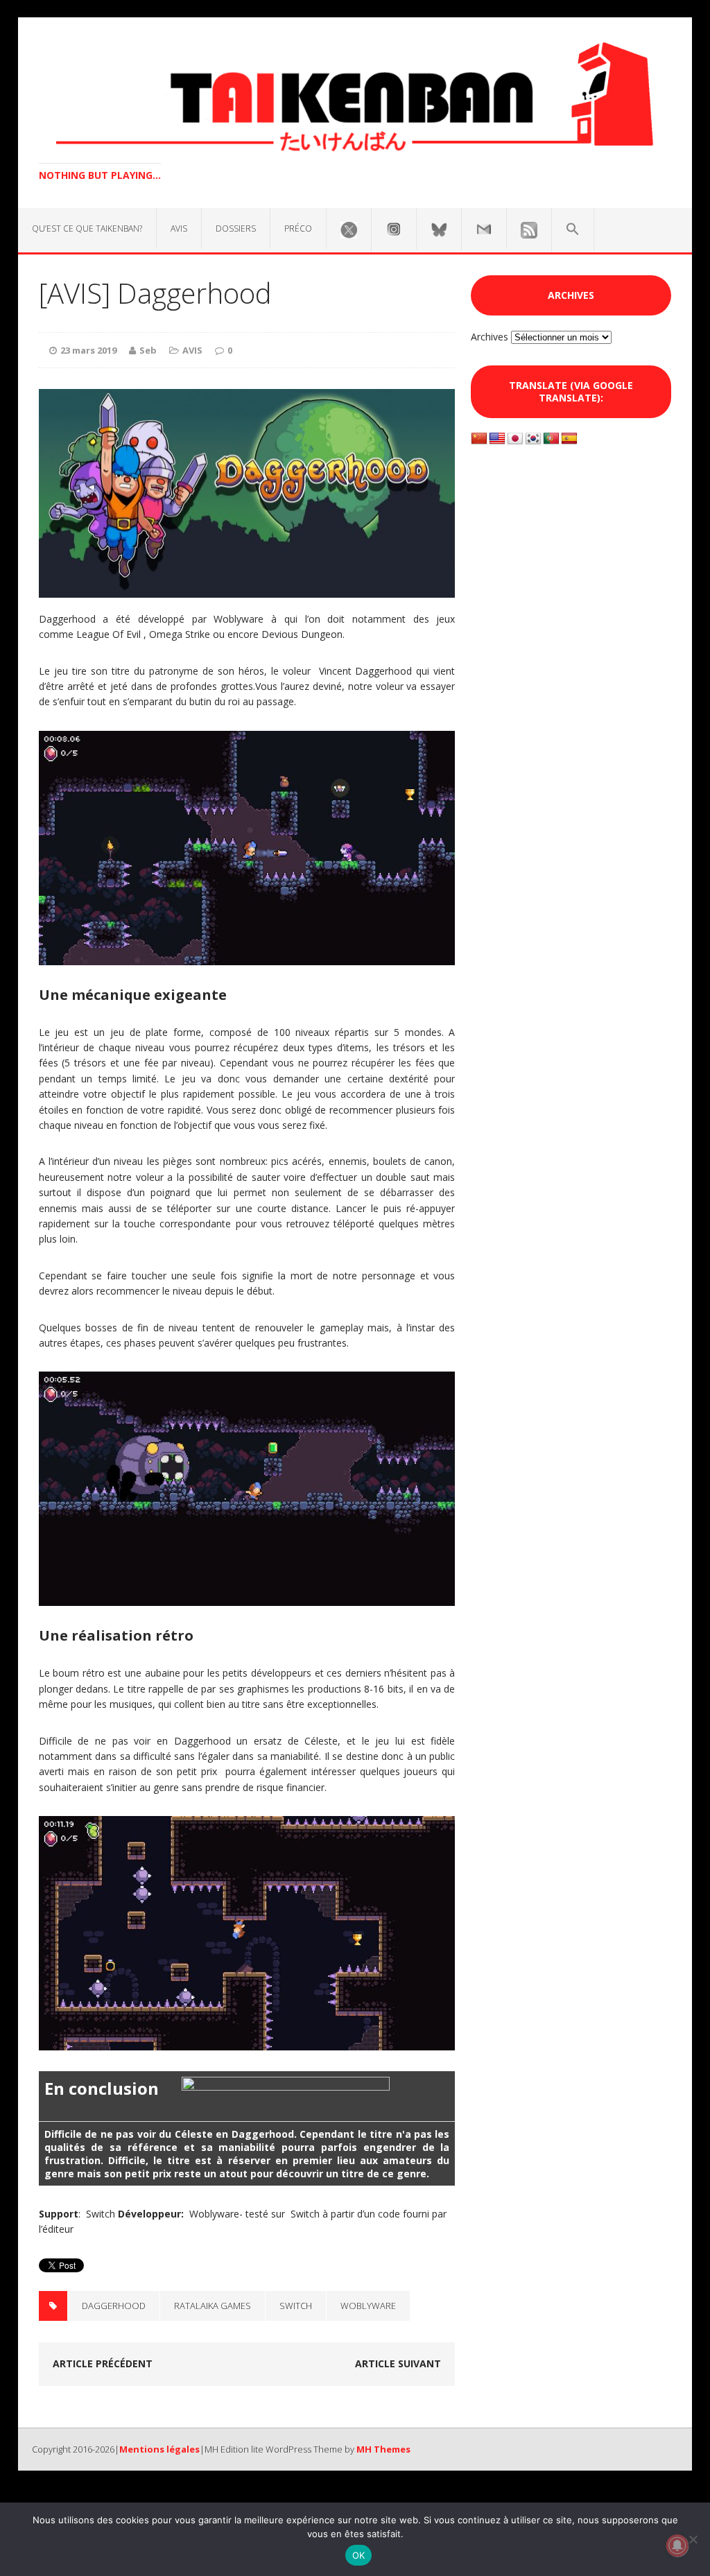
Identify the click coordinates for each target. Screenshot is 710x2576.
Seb (148, 350)
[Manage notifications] (677, 2545)
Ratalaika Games (213, 2306)
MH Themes (383, 2449)
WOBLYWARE (368, 2306)
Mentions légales (159, 2449)
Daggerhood (114, 2306)
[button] (573, 230)
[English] (497, 439)
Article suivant (398, 2363)
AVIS (179, 228)
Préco (298, 228)
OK (359, 2555)
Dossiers (236, 228)
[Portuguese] (551, 439)
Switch (296, 2306)
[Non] (693, 2539)
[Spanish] (569, 439)
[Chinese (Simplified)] (479, 439)
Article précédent (103, 2363)
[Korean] (533, 439)
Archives (490, 337)
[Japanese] (515, 439)
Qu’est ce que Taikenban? (87, 228)
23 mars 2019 (88, 350)
